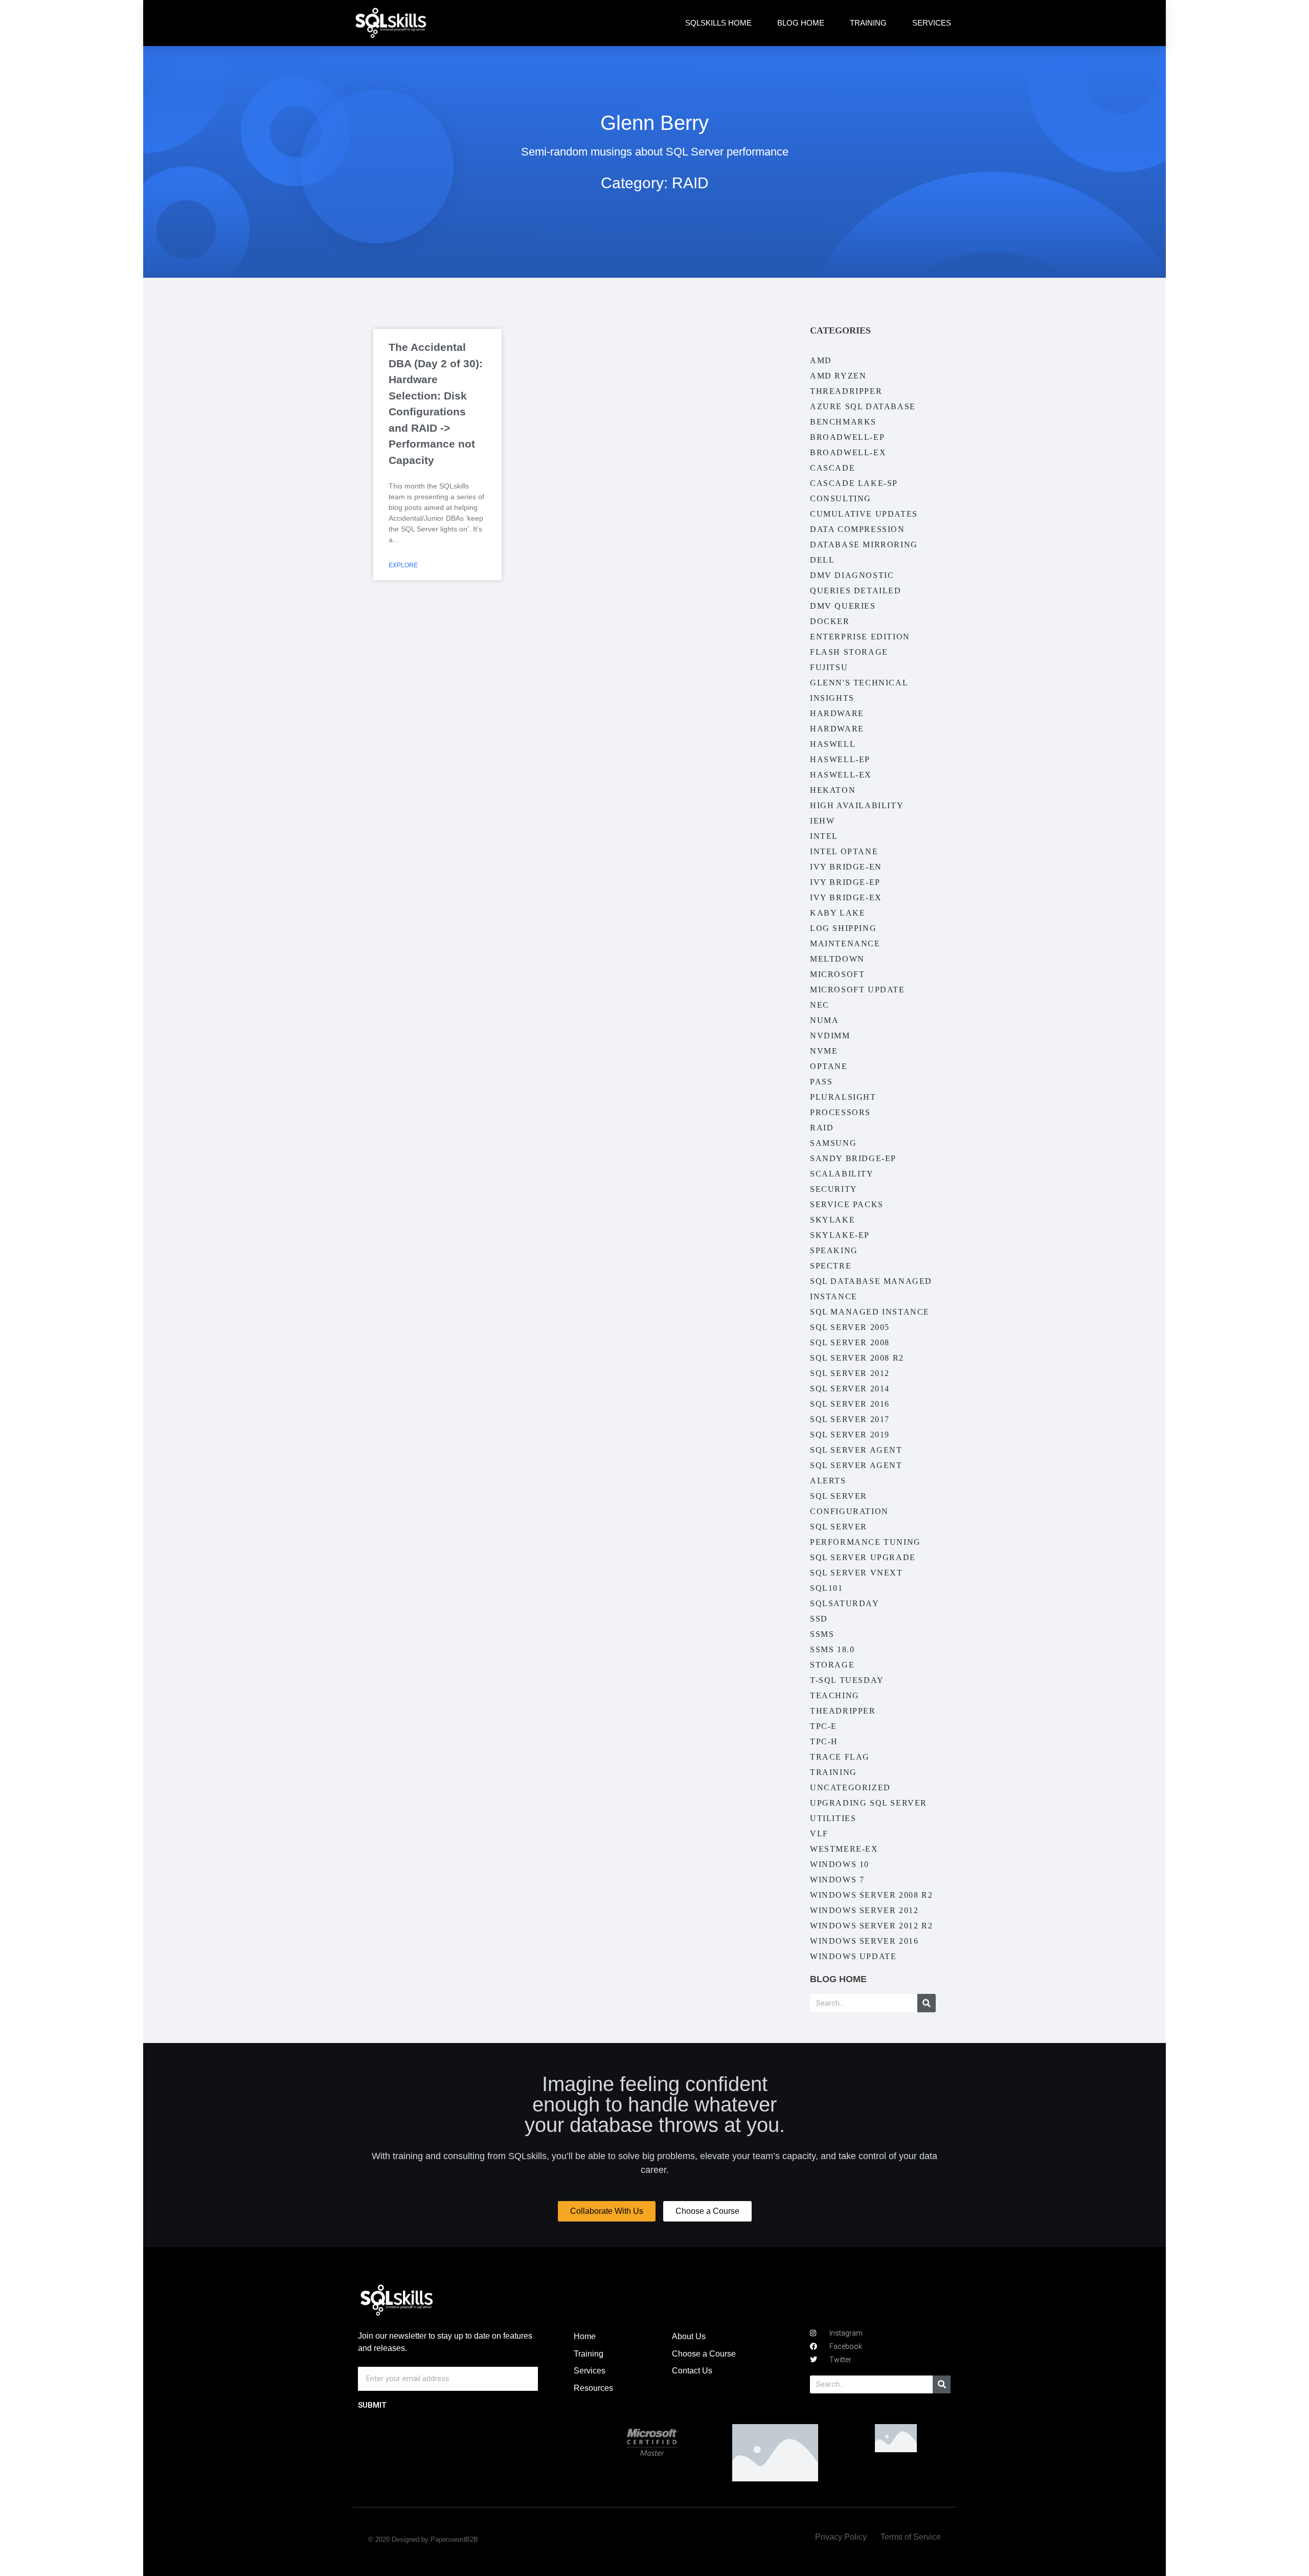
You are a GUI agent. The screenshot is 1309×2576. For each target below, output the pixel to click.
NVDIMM (830, 1036)
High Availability (857, 805)
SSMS (822, 1634)
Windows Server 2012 (864, 1910)
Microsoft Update (857, 990)
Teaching (835, 1695)
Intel (824, 836)
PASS (821, 1082)
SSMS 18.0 (832, 1649)
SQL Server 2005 (850, 1327)
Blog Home (801, 23)
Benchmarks (843, 422)
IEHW (822, 821)
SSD (819, 1619)
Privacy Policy (841, 2537)
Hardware (837, 713)
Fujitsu (829, 667)
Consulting (841, 498)
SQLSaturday (845, 1603)
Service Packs (847, 1204)
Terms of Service (911, 2537)
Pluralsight (843, 1097)
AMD (821, 360)
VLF (819, 1834)
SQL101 (827, 1588)
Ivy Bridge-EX (846, 897)
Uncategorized (850, 1787)
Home (585, 2336)
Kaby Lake (838, 913)
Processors (840, 1112)
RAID (822, 1128)
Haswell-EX (841, 775)
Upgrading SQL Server (868, 1803)
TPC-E (823, 1726)
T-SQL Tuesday (847, 1680)
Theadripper (843, 1711)
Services (932, 23)
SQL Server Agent (856, 1450)
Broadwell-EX (848, 452)
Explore (403, 565)
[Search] (927, 2003)
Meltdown (837, 959)
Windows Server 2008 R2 (871, 1895)
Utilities (833, 1818)
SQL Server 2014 (850, 1389)
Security (834, 1189)
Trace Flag (840, 1757)
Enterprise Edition (860, 637)
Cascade (832, 468)
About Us (689, 2336)
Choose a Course (704, 2354)
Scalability (842, 1174)
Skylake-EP (840, 1235)
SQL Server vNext (856, 1573)
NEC (820, 1005)
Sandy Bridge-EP (853, 1158)
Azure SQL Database (863, 406)
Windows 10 (840, 1864)
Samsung (833, 1143)
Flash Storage (849, 652)
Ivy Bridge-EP (845, 882)
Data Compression (857, 529)
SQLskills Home (718, 23)
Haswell (833, 744)
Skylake (832, 1220)
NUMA (824, 1020)
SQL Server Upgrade (863, 1557)
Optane (829, 1066)
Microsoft (837, 974)
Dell (822, 560)
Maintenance (845, 943)
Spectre (831, 1266)
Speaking (834, 1250)
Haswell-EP (840, 759)
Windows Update (853, 1956)
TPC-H (824, 1741)
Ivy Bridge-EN (846, 867)
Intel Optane (844, 851)
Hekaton (833, 790)
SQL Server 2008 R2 (857, 1358)
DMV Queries (843, 606)
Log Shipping (843, 928)
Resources (593, 2388)
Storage (832, 1665)
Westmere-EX (844, 1849)
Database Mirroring (864, 545)
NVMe (824, 1051)
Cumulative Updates (864, 514)
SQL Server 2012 (850, 1373)
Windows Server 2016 (864, 1941)
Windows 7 (837, 1880)
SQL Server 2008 (850, 1342)
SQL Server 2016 (850, 1404)
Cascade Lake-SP (854, 483)
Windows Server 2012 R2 (871, 1926)
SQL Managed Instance (870, 1312)
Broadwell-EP (847, 437)
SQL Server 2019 (850, 1435)
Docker (830, 621)
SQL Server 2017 (850, 1419)
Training (868, 23)
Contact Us (692, 2371)
